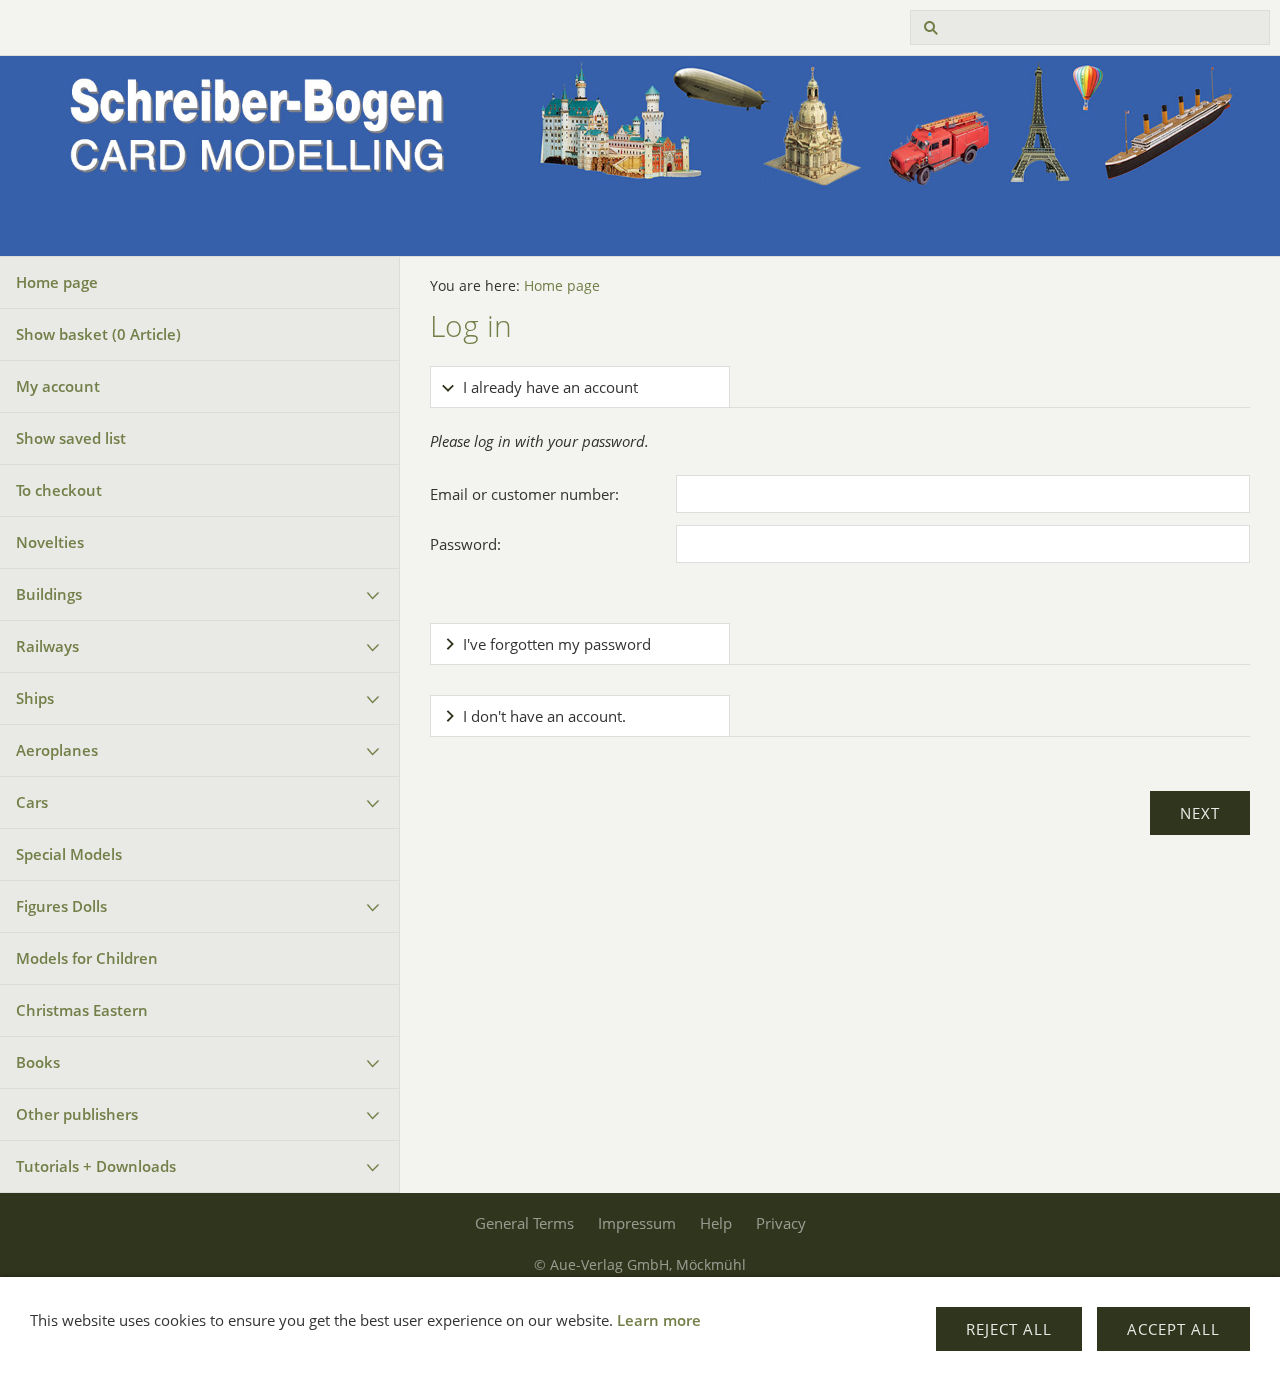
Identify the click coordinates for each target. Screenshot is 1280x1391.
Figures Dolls (61, 906)
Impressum (637, 1223)
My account (58, 386)
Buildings (49, 594)
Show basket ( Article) (98, 334)
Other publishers (77, 1114)
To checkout (59, 490)
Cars (32, 802)
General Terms (524, 1223)
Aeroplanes (57, 750)
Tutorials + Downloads (96, 1166)
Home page (57, 282)
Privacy (781, 1223)
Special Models (69, 854)
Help (716, 1223)
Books (38, 1062)
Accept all (1173, 1329)
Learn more (659, 1320)
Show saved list (71, 438)
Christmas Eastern (82, 1010)
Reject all (1009, 1329)
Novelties (50, 542)
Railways (47, 646)
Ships (35, 698)
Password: (465, 544)
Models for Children (87, 958)
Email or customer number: (524, 494)
